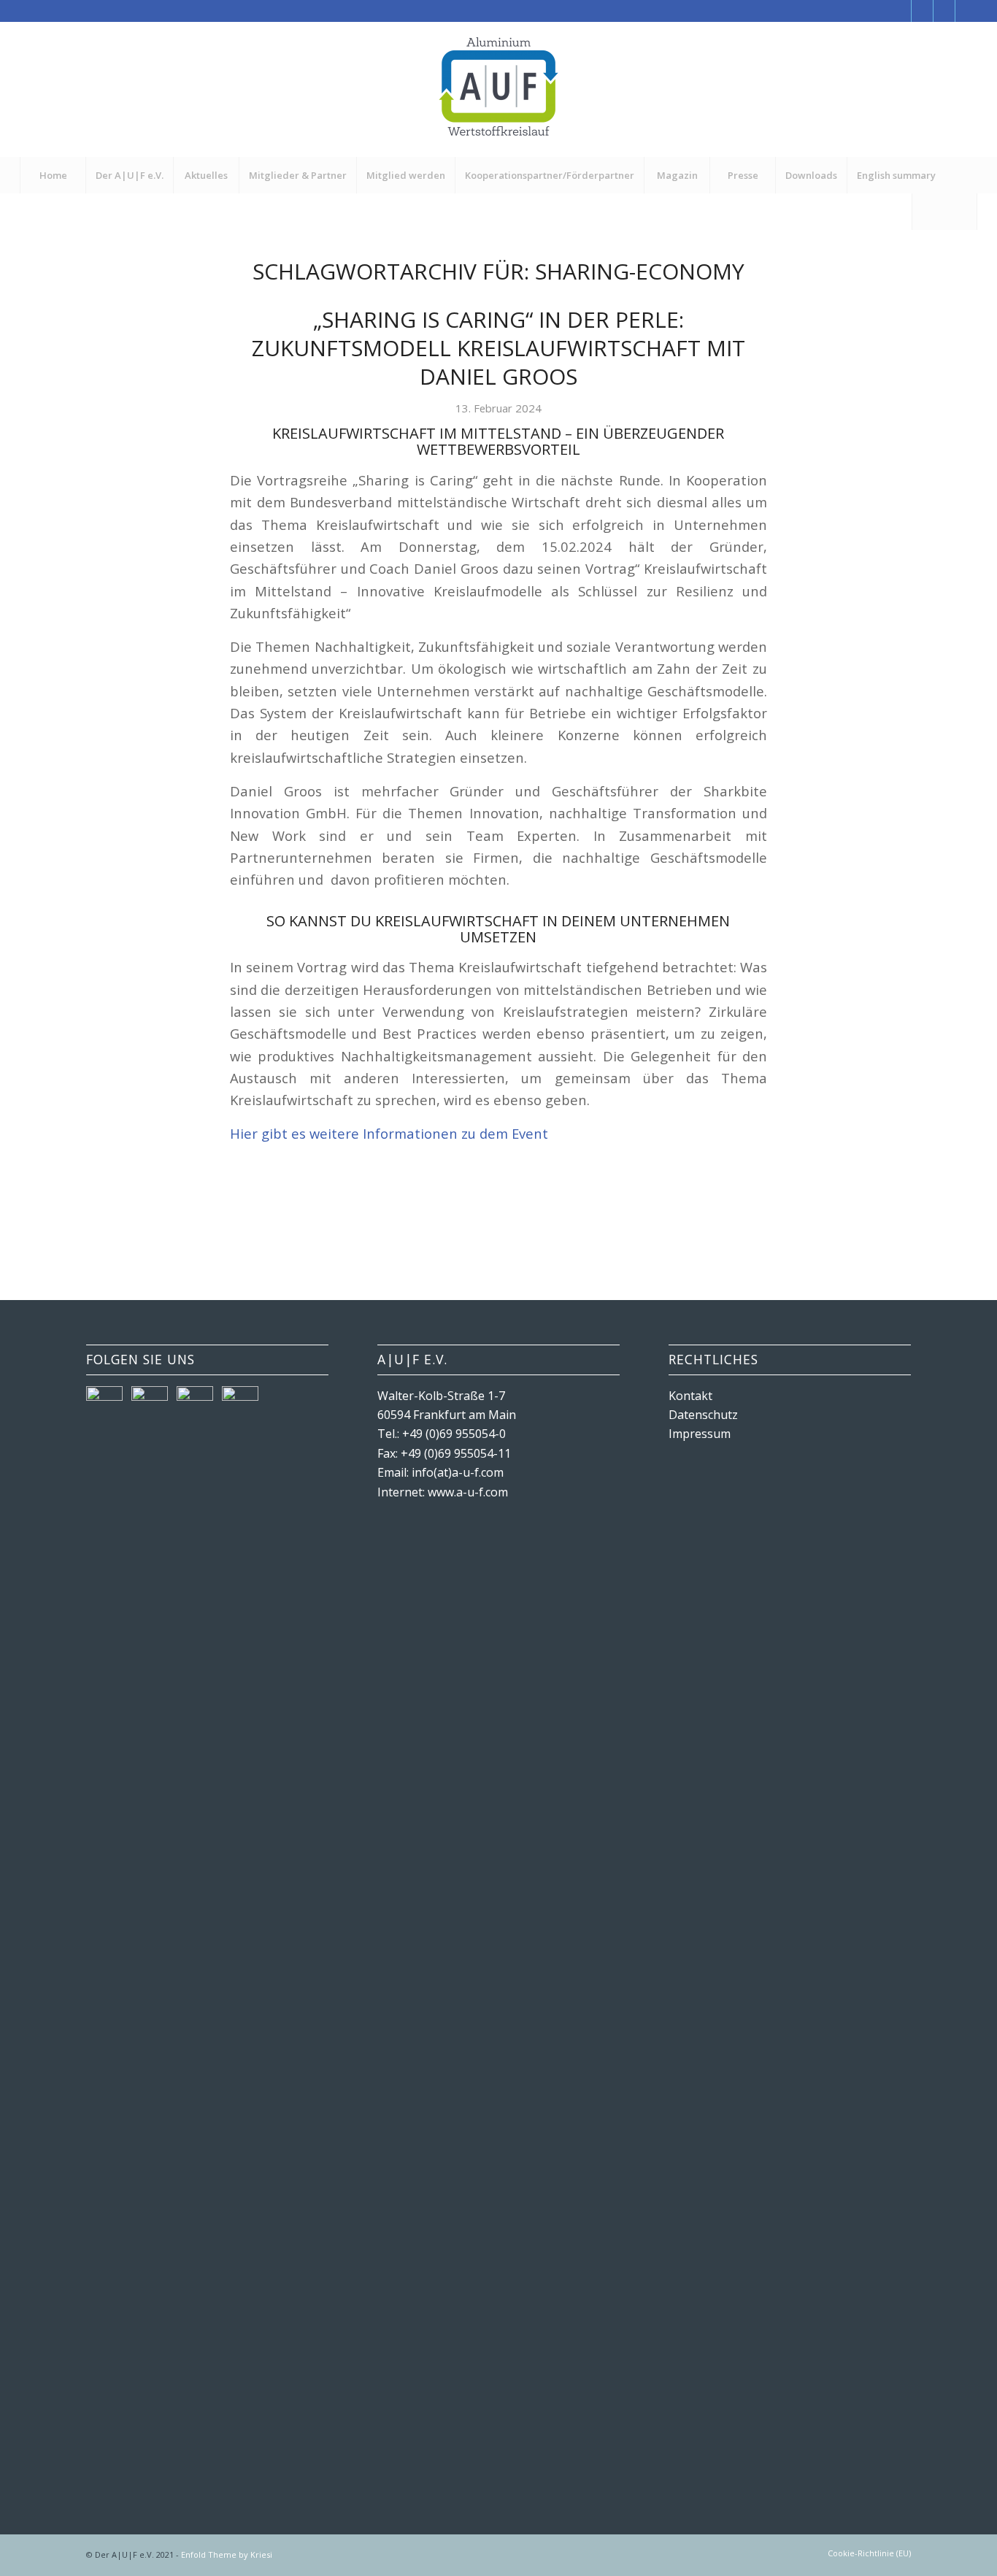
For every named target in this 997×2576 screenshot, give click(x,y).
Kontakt (690, 1396)
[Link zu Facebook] (900, 11)
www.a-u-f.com (468, 1492)
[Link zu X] (922, 11)
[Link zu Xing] (944, 11)
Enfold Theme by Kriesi (227, 2554)
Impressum (700, 1434)
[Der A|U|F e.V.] (498, 89)
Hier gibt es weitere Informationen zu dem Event (389, 1133)
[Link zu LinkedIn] (966, 11)
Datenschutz (703, 1415)
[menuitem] (53, 175)
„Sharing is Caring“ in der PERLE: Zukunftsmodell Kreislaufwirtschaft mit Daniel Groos (498, 348)
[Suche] (944, 212)
